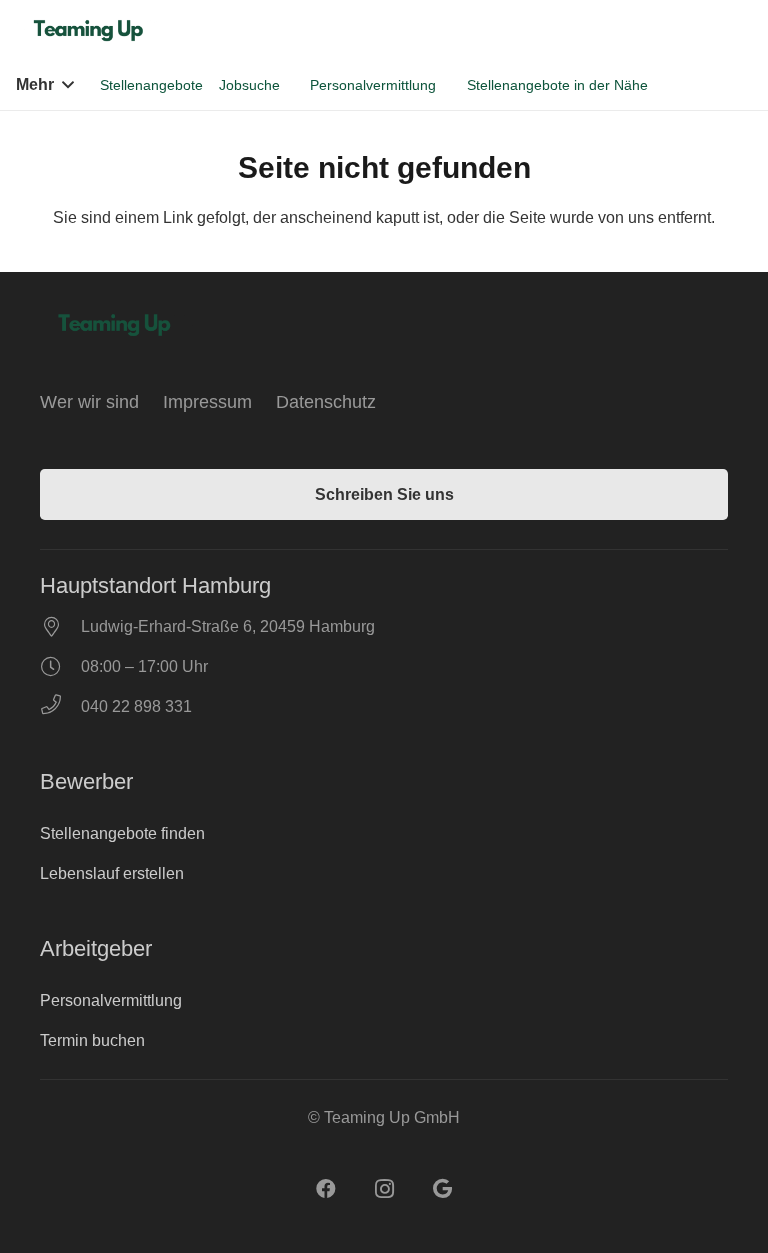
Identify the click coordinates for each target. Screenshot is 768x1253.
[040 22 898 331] (60, 707)
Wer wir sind (89, 402)
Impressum (207, 402)
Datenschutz (326, 402)
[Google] (442, 1189)
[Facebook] (326, 1189)
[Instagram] (384, 1189)
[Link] (91, 30)
